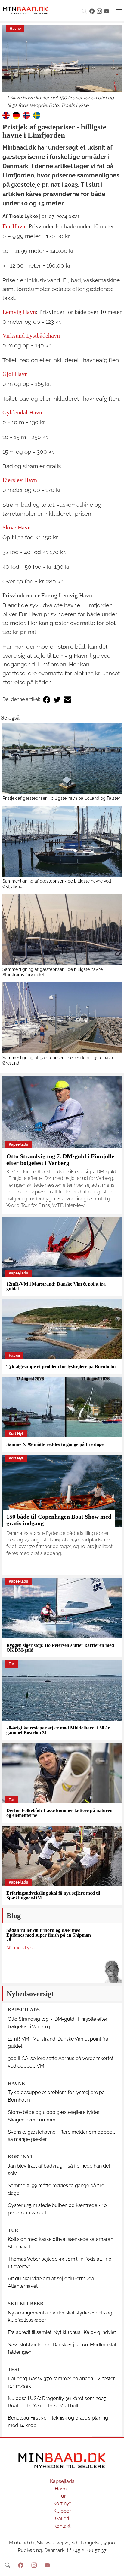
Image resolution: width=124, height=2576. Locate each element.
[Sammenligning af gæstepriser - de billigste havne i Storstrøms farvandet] (62, 930)
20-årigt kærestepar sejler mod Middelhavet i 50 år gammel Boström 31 (58, 1730)
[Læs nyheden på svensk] (37, 115)
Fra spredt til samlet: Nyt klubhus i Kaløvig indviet (62, 2332)
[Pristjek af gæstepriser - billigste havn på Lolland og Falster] (62, 759)
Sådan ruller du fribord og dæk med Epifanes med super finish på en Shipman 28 (49, 1935)
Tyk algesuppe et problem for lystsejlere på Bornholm (61, 1367)
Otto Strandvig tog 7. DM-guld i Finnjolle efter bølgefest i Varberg (60, 1159)
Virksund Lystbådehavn (31, 335)
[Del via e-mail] (67, 700)
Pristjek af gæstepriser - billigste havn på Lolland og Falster (61, 798)
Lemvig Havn (19, 312)
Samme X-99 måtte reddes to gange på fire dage (55, 1444)
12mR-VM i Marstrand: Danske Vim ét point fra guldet (56, 1286)
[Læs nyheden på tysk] (16, 115)
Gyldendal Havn (22, 412)
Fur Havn (14, 226)
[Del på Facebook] (47, 700)
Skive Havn (17, 527)
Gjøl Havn (15, 374)
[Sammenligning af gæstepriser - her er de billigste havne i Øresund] (62, 1018)
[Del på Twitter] (57, 700)
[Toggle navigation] (119, 11)
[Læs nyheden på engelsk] (6, 115)
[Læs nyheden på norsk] (26, 115)
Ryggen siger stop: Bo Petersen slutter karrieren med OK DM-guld (60, 1648)
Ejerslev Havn (20, 480)
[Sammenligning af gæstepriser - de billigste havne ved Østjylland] (62, 841)
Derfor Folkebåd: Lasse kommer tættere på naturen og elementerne (59, 1813)
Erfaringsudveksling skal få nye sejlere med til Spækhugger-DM (53, 1895)
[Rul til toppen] (115, 2567)
